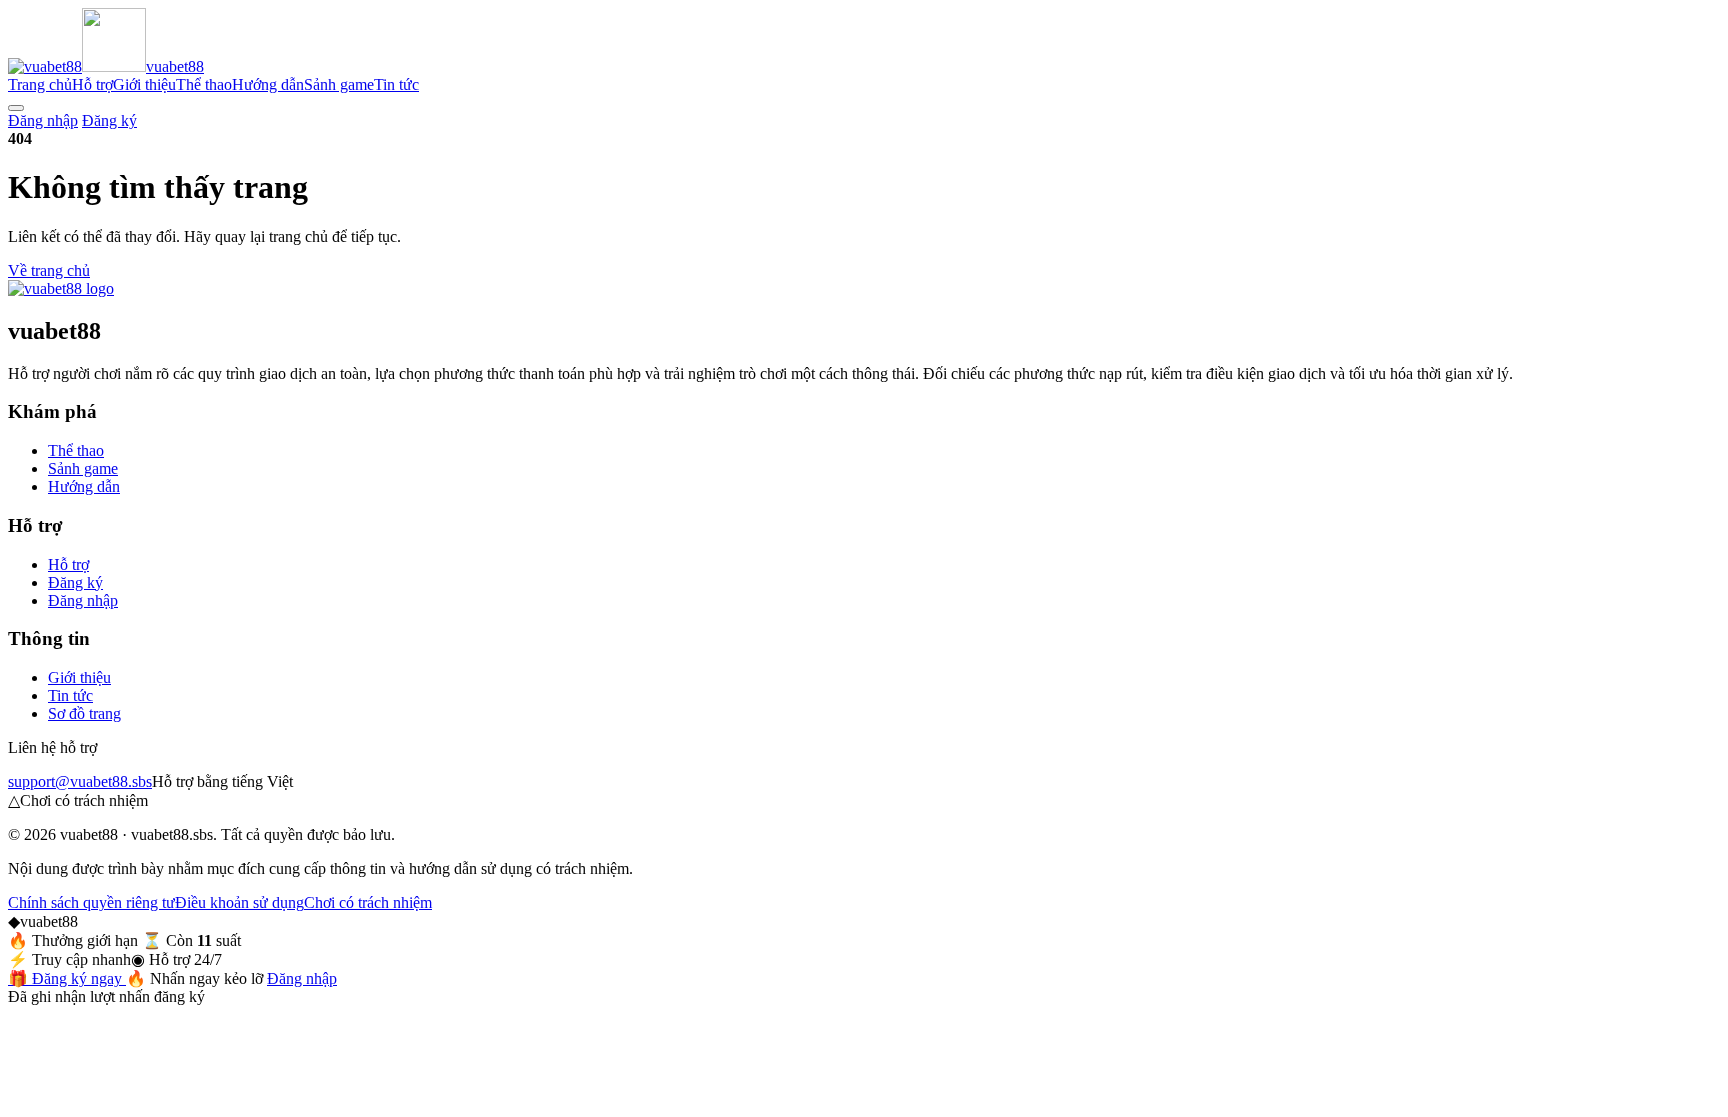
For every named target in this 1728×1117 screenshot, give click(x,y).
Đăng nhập (43, 120)
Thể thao (204, 84)
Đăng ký (109, 120)
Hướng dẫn (268, 84)
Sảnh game (339, 84)
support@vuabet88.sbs (80, 781)
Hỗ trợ (92, 84)
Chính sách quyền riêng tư (91, 902)
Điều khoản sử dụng (239, 902)
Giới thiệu (144, 84)
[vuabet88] (61, 288)
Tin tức (396, 84)
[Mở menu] (16, 108)
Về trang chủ (49, 270)
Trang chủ (40, 84)
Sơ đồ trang (84, 713)
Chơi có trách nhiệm (368, 902)
